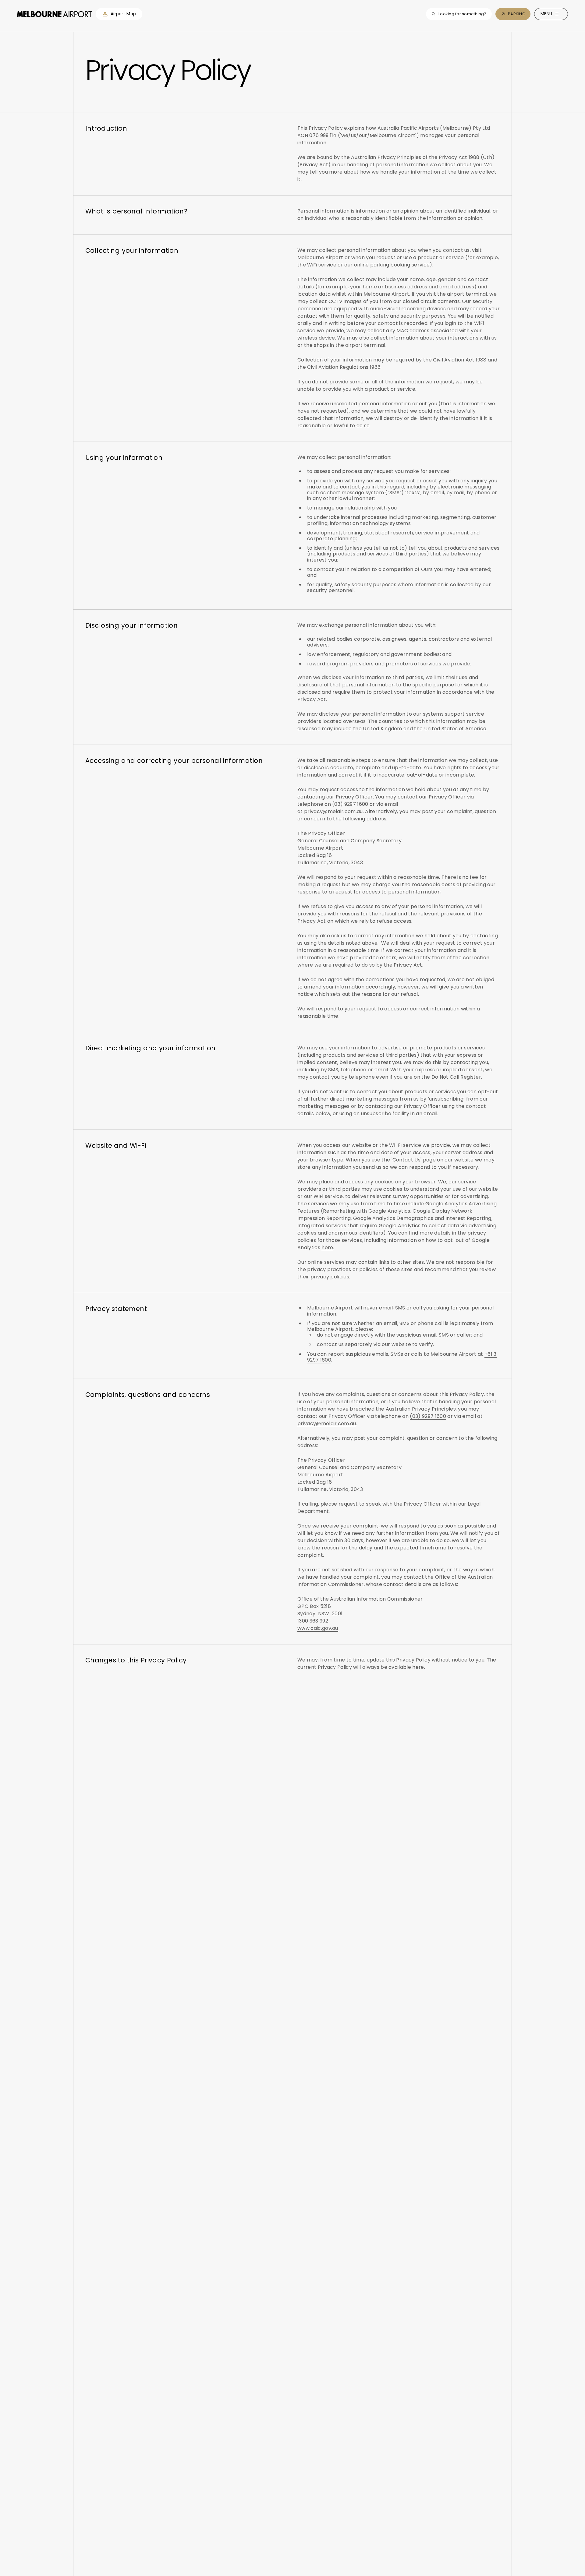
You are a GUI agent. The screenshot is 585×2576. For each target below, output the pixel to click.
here (327, 1247)
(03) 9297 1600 (428, 1416)
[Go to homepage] (55, 14)
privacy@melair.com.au (327, 1424)
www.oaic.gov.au (318, 1628)
